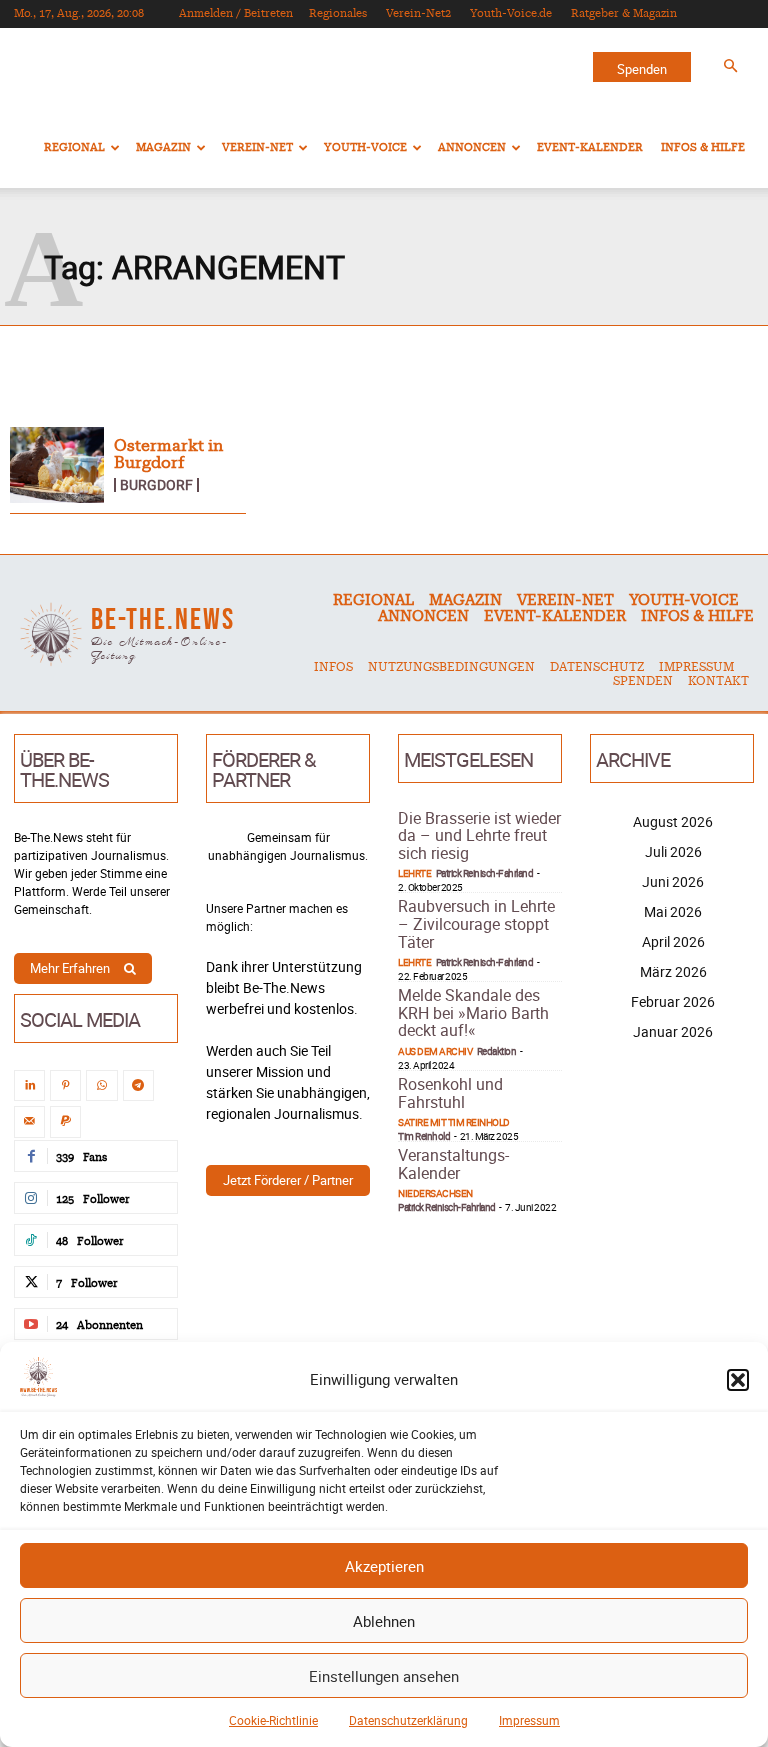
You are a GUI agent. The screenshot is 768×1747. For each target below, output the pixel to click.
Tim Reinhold (424, 1136)
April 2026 (673, 941)
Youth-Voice (365, 147)
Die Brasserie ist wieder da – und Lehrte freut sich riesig (479, 835)
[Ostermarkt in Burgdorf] (57, 465)
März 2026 (673, 971)
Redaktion (497, 1051)
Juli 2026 (673, 851)
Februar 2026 (673, 1001)
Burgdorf (156, 485)
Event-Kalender (590, 147)
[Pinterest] (65, 1085)
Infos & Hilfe (703, 147)
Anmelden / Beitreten (236, 13)
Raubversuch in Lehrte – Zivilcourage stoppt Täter (476, 923)
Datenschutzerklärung (408, 1720)
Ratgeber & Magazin (624, 13)
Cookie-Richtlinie (273, 1720)
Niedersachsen (435, 1193)
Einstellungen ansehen (384, 1676)
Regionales (338, 13)
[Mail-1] (29, 1121)
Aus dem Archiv (435, 1051)
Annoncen (472, 147)
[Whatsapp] (101, 1085)
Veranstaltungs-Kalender (453, 1164)
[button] (738, 1380)
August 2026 (673, 821)
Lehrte (414, 873)
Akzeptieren (384, 1566)
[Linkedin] (29, 1085)
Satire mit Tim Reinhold (454, 1122)
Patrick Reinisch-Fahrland (485, 873)
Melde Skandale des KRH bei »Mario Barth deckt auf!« (473, 1012)
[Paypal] (65, 1121)
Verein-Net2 (418, 13)
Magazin (163, 147)
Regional (74, 147)
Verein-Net (257, 147)
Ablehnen (384, 1621)
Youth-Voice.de (511, 13)
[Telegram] (138, 1085)
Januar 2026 (673, 1031)
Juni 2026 (673, 881)
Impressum (529, 1720)
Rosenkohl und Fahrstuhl (450, 1093)
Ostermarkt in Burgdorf (168, 455)
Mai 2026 (673, 911)
